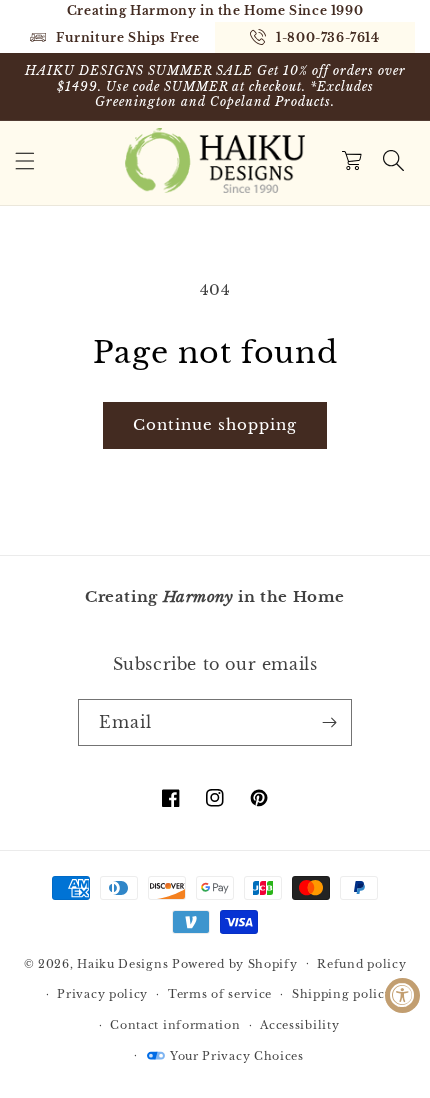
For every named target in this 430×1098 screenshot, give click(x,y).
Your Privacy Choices (237, 1056)
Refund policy (361, 964)
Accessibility (299, 1025)
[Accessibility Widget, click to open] (402, 995)
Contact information (175, 1025)
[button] (25, 161)
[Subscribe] (329, 722)
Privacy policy (102, 994)
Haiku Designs (122, 963)
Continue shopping (215, 424)
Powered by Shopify (235, 963)
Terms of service (220, 994)
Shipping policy (342, 994)
